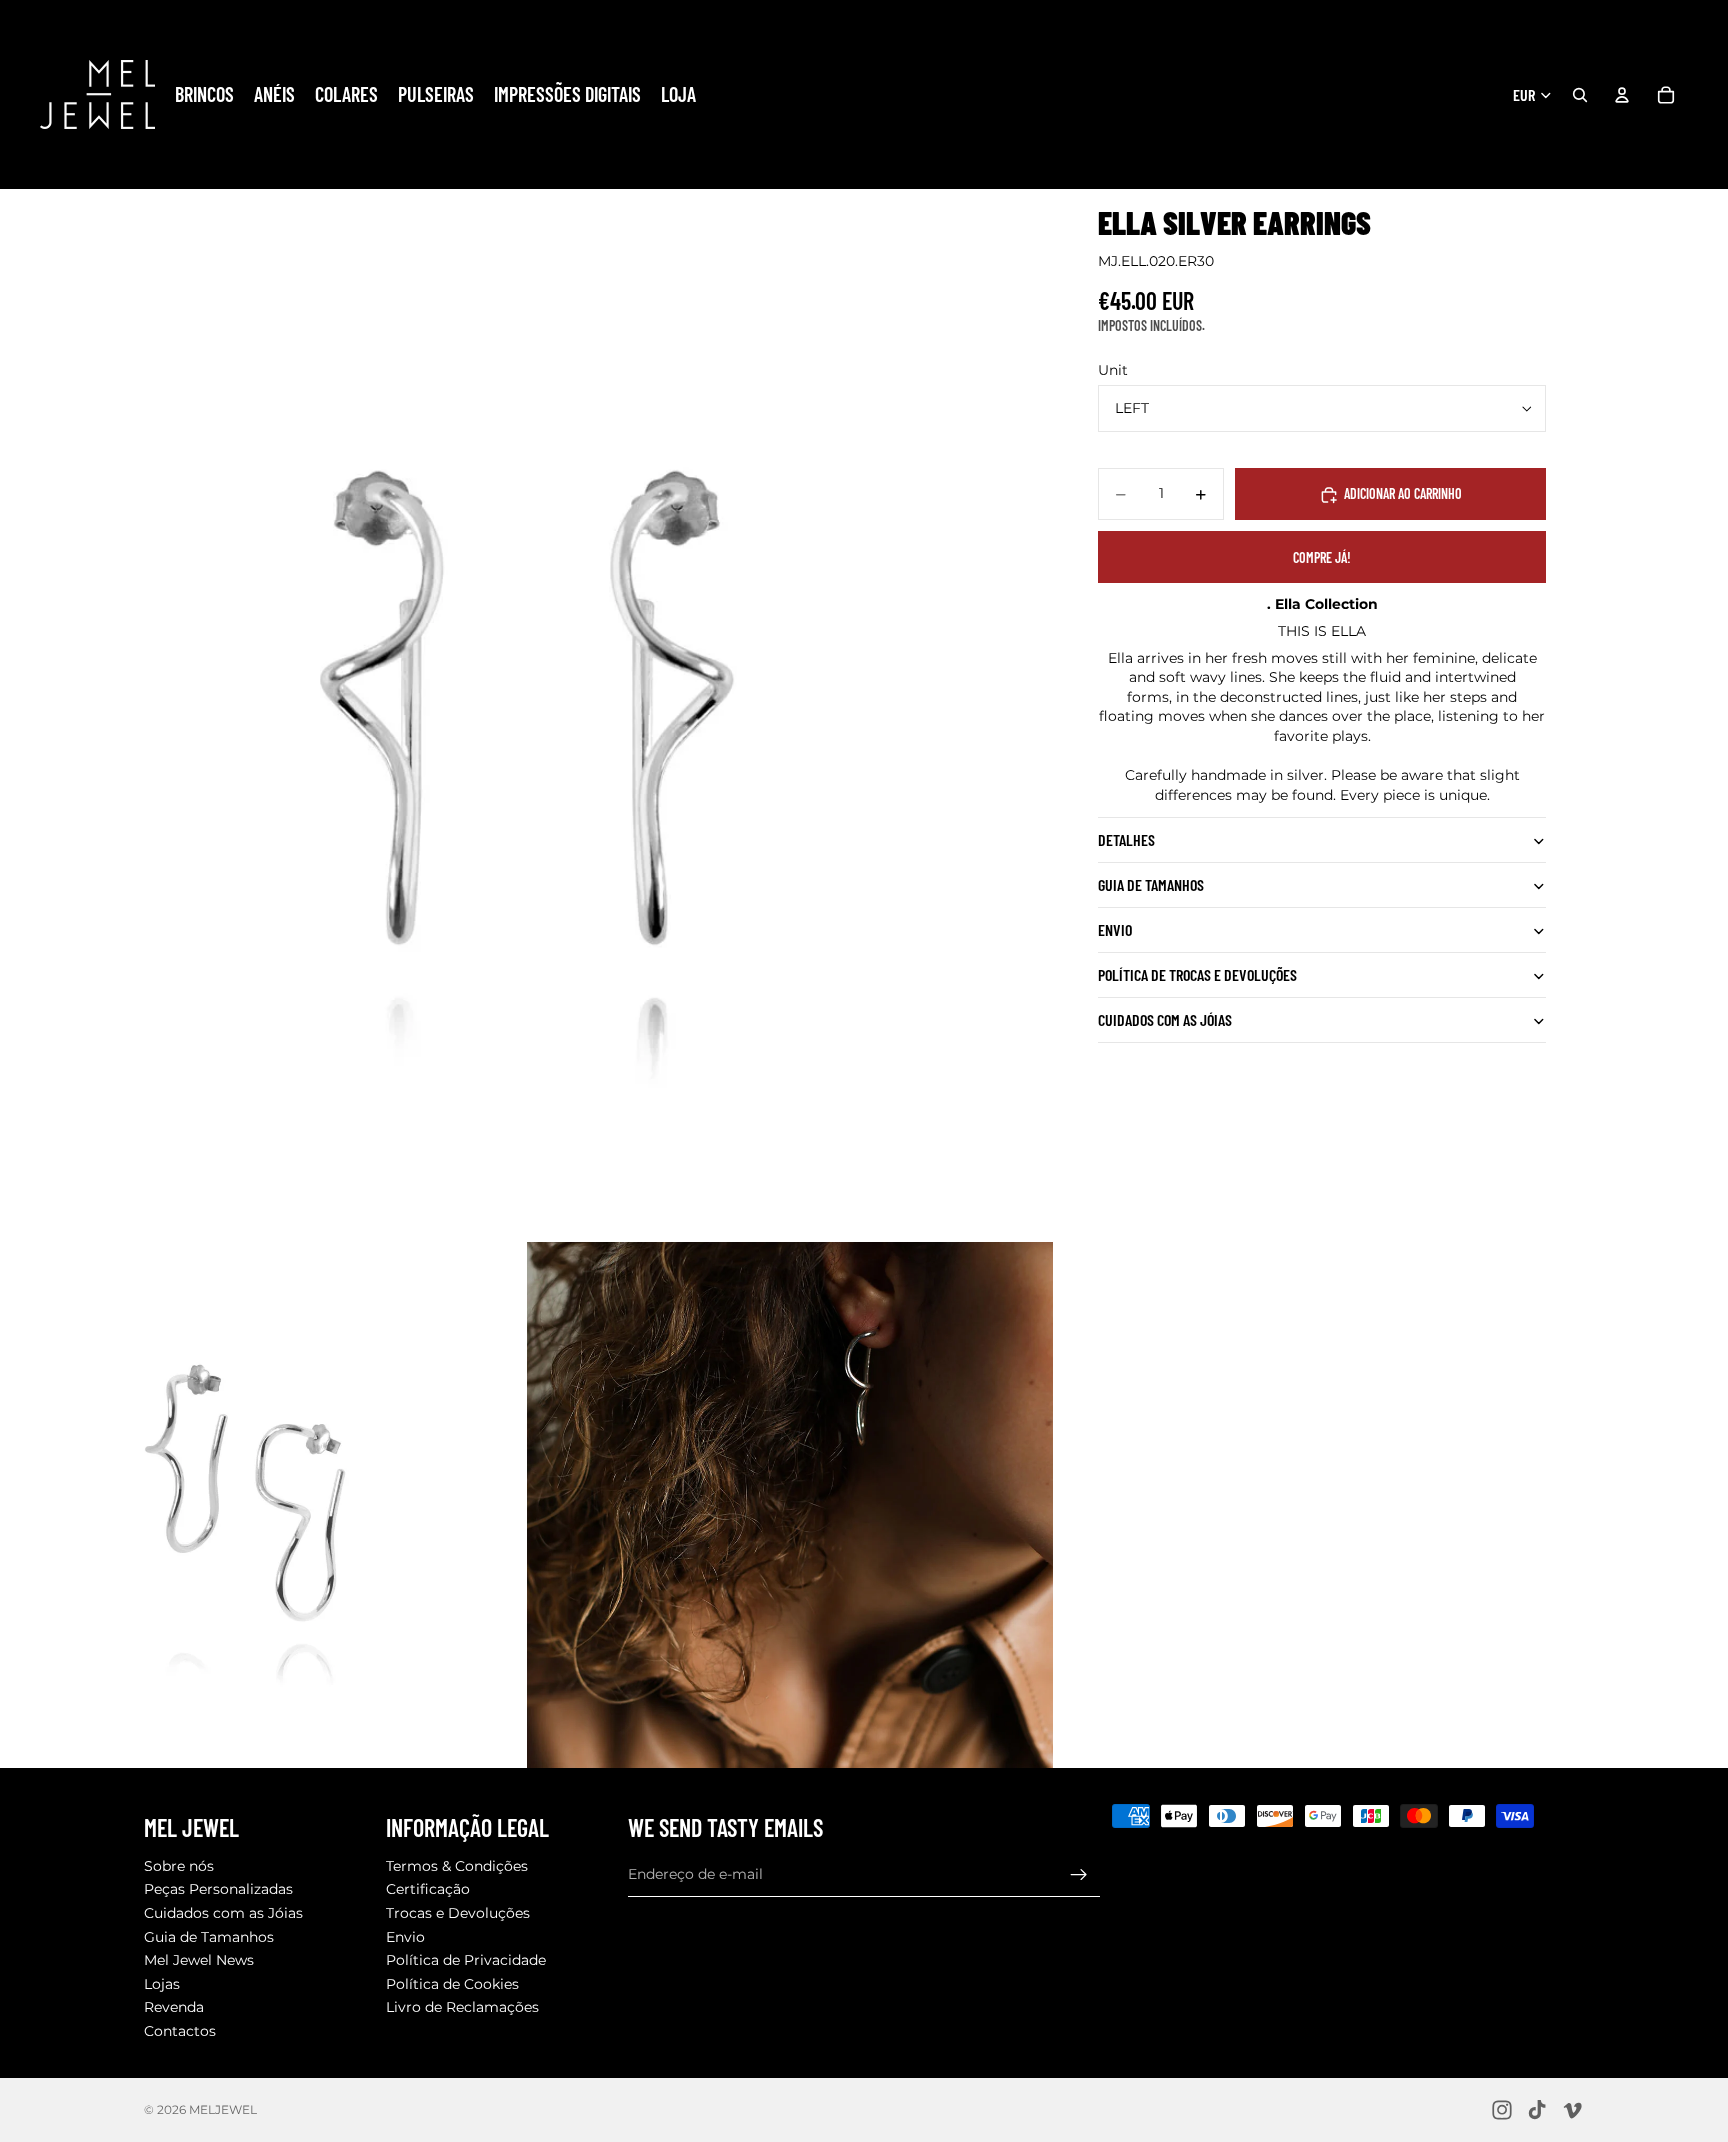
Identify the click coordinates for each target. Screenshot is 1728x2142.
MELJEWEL (223, 2109)
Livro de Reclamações (462, 2008)
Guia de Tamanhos (209, 1937)
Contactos (180, 2031)
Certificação (428, 1890)
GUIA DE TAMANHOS (1151, 885)
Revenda (174, 2008)
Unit (1113, 370)
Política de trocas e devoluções (1197, 975)
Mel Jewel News (199, 1961)
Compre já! (1322, 557)
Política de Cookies (452, 1984)
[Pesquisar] (1580, 95)
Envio (1115, 930)
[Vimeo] (1572, 2110)
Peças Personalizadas (218, 1890)
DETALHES (1126, 840)
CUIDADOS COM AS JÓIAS (1165, 1020)
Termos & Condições (457, 1866)
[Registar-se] (1079, 1875)
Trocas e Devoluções (458, 1913)
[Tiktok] (1537, 2110)
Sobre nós (179, 1866)
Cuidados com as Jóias (223, 1913)
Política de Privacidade (466, 1961)
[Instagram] (1502, 2110)
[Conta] (1622, 95)
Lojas (162, 1984)
